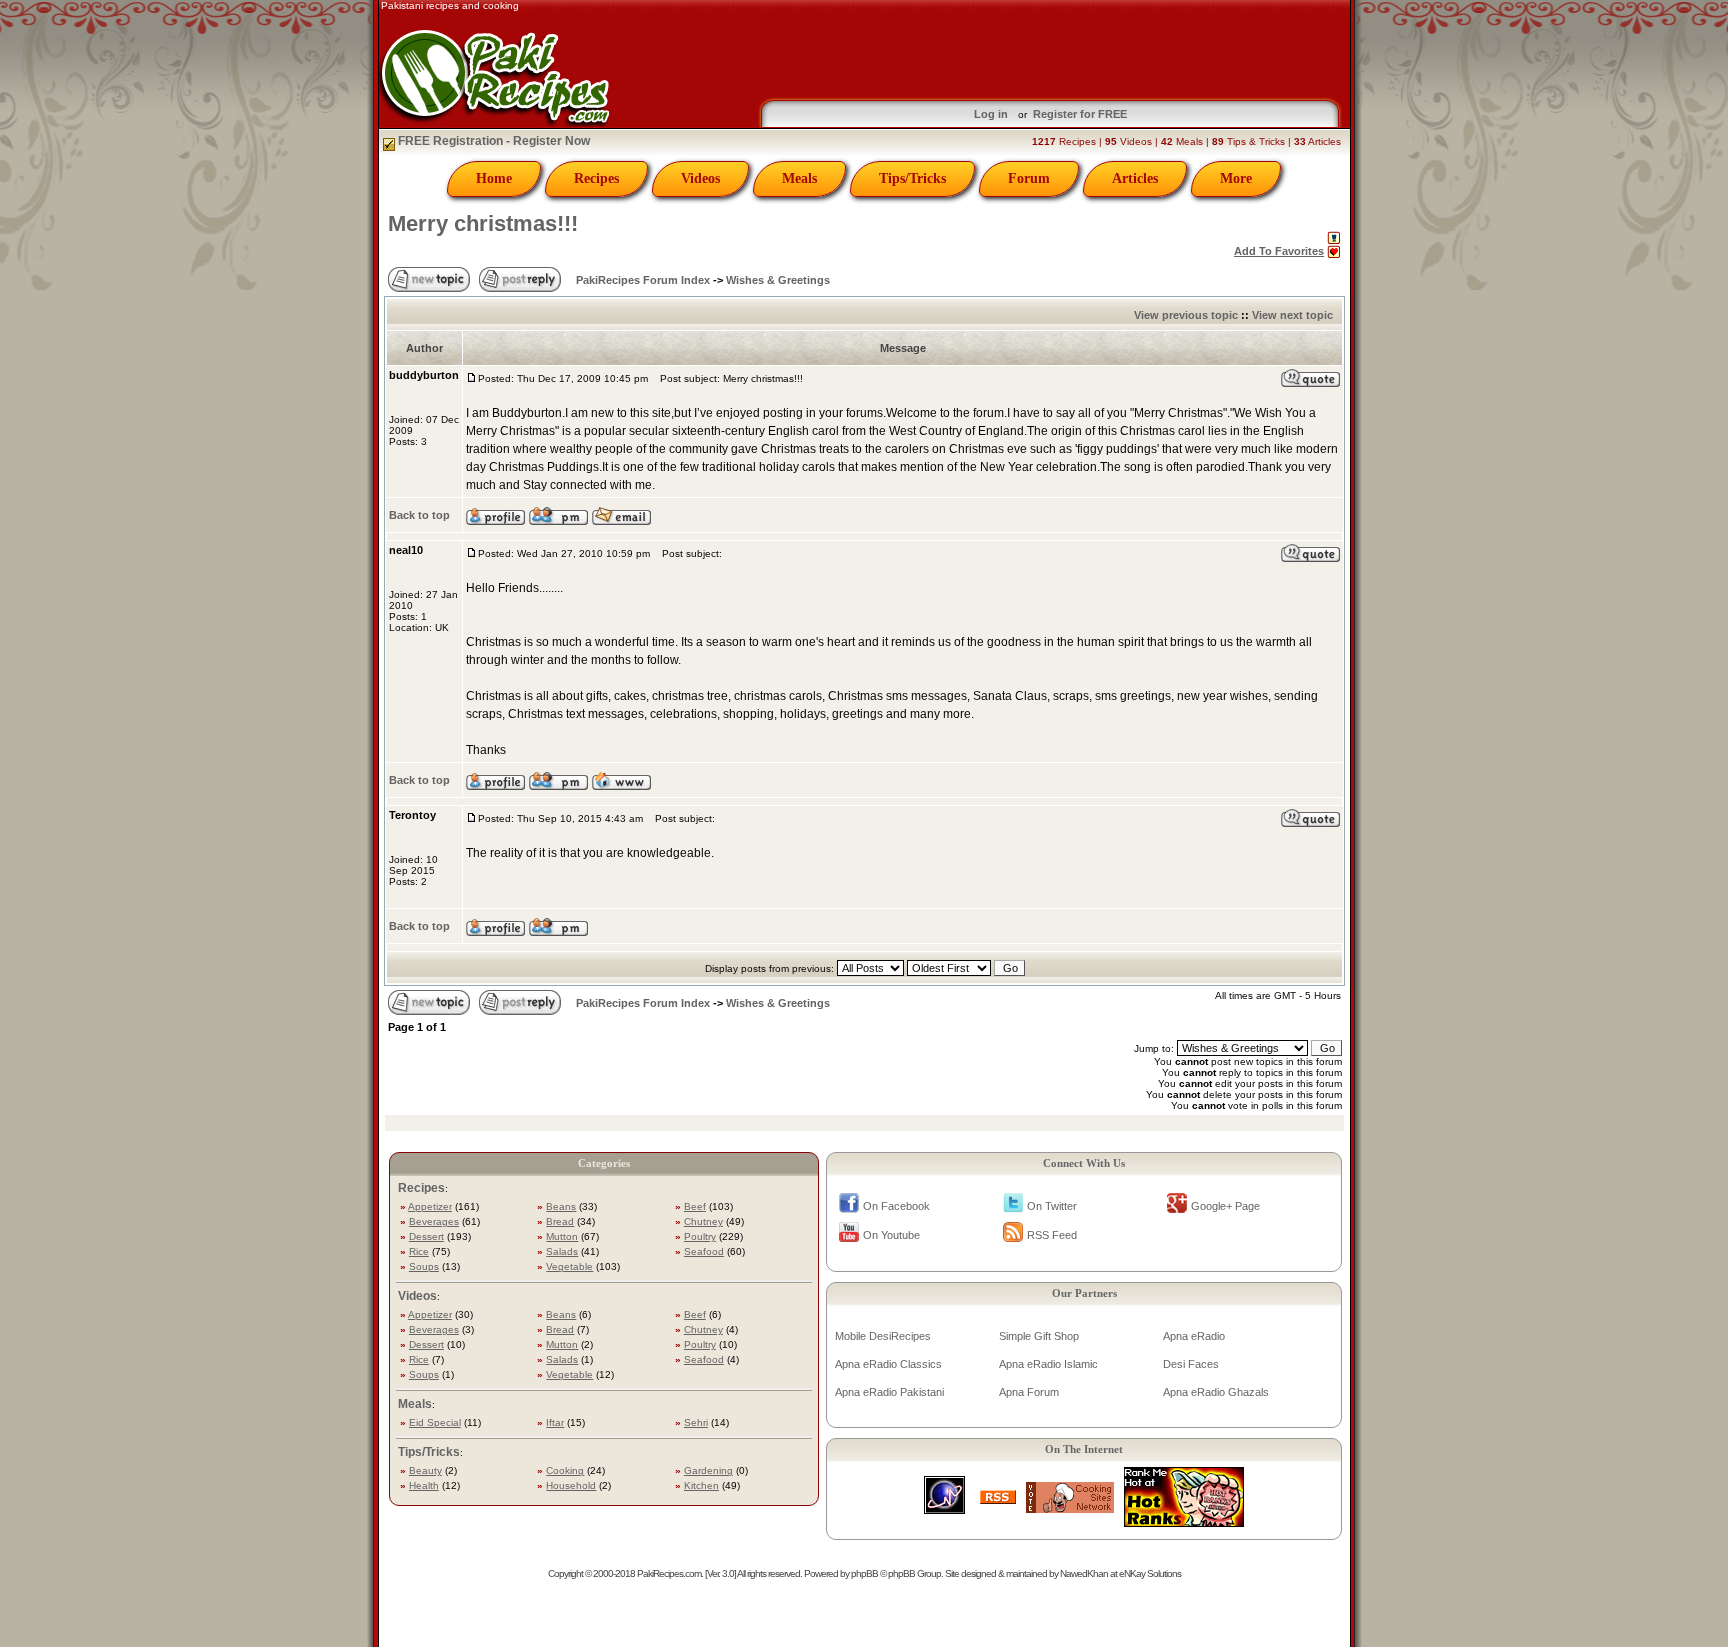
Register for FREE (1080, 114)
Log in (991, 114)
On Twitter (1052, 1206)
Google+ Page (1225, 1206)
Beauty (425, 1470)
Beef (695, 1206)
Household (571, 1485)
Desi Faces (1191, 1364)
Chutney (703, 1221)
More (1236, 178)
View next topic (1292, 315)
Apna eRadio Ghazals (1216, 1392)
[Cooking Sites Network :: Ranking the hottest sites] (1070, 1507)
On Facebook (896, 1206)
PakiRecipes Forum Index (643, 280)
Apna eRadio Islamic (1048, 1364)
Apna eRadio (1194, 1336)
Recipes (596, 178)
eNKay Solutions (1150, 1573)
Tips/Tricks (912, 178)
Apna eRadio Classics (888, 1364)
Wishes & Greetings (778, 280)
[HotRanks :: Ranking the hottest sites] (1184, 1521)
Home (494, 178)
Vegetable (569, 1266)
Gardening (708, 1470)
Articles (1135, 178)
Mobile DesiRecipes (883, 1336)
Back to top (419, 515)
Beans (561, 1206)
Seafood (704, 1251)
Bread (560, 1221)
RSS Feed (1052, 1235)
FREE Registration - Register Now (492, 141)
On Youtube (891, 1235)
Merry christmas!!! (483, 223)
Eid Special (435, 1422)
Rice (419, 1251)
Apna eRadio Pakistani (889, 1392)
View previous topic (1186, 315)
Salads (562, 1251)
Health (424, 1485)
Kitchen (701, 1485)
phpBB (864, 1573)
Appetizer (430, 1206)
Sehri (696, 1422)
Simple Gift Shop (1039, 1336)
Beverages (434, 1221)
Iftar (555, 1422)
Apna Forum (1029, 1392)
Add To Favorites (1279, 251)
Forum (1029, 178)
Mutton (562, 1236)
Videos (700, 178)
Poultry (700, 1236)
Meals (799, 178)
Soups (424, 1266)
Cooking (565, 1470)
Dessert (426, 1236)
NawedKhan (1084, 1573)
